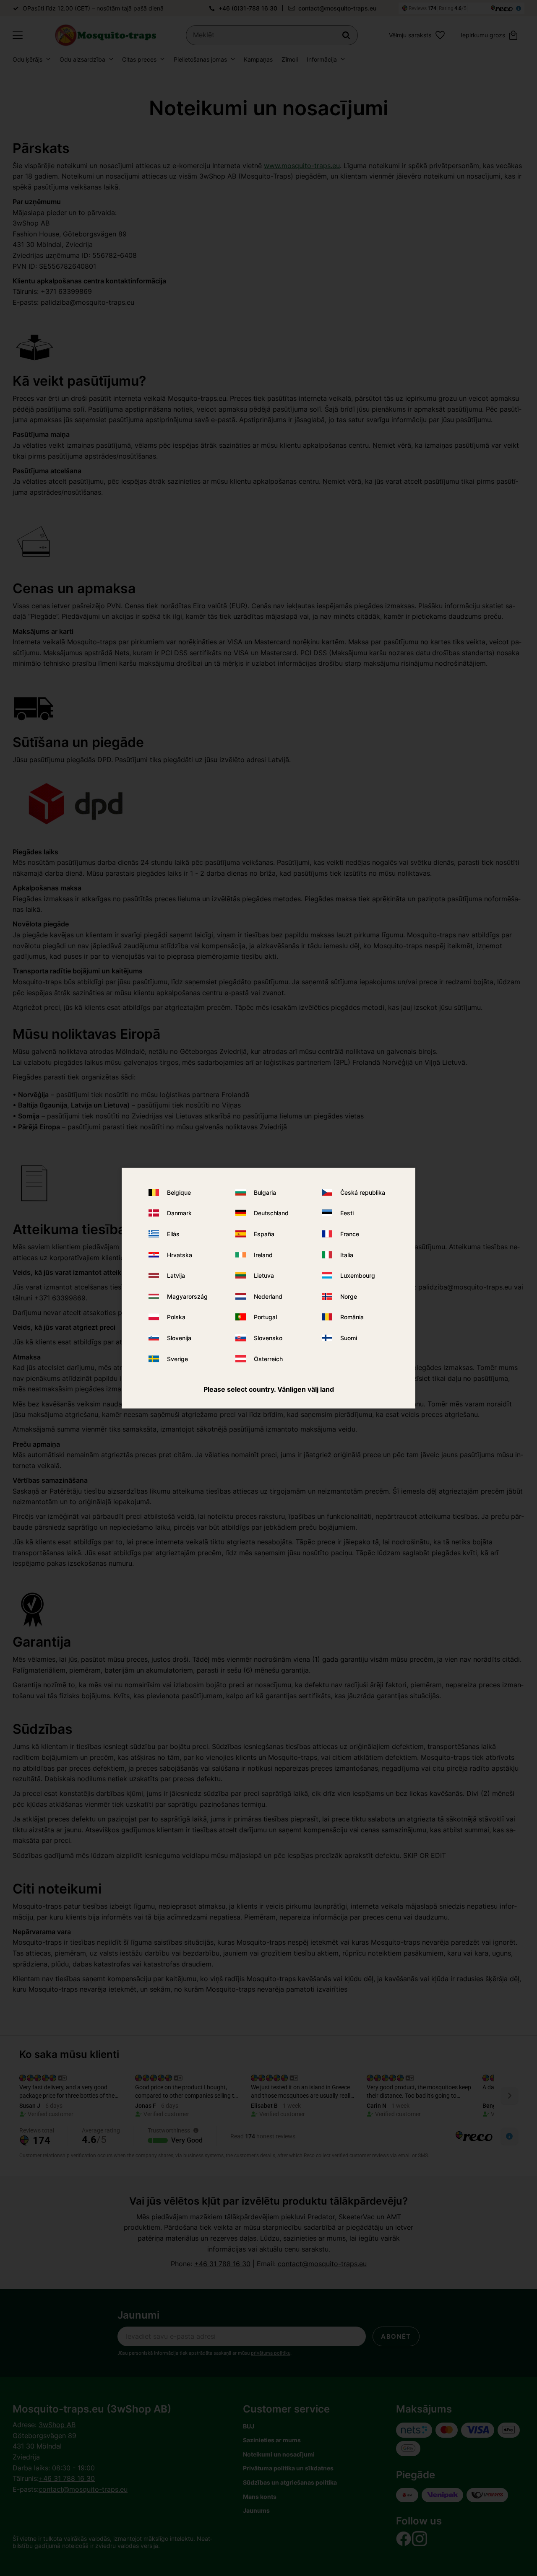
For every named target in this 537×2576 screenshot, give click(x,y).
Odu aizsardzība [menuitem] (82, 59)
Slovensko (268, 1338)
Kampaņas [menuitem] (258, 59)
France (350, 1234)
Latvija (176, 1275)
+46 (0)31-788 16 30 (248, 8)
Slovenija (179, 1338)
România (352, 1317)
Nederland (268, 1296)
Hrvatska (180, 1255)
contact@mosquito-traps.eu (337, 8)
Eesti (347, 1213)
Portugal (265, 1317)
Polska (176, 1317)
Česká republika (363, 1192)
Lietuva (264, 1275)
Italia (347, 1255)
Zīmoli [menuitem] (290, 59)
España (264, 1234)
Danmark (179, 1213)
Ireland (263, 1255)
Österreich (268, 1358)
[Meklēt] (346, 35)
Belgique (179, 1192)
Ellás (173, 1234)
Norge (349, 1296)
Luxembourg (358, 1275)
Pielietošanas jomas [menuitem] (200, 59)
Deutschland (271, 1213)
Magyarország (187, 1296)
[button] (18, 35)
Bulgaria (265, 1192)
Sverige (177, 1358)
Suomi (349, 1338)
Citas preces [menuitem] (139, 59)
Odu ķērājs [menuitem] (27, 59)
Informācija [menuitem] (322, 59)
